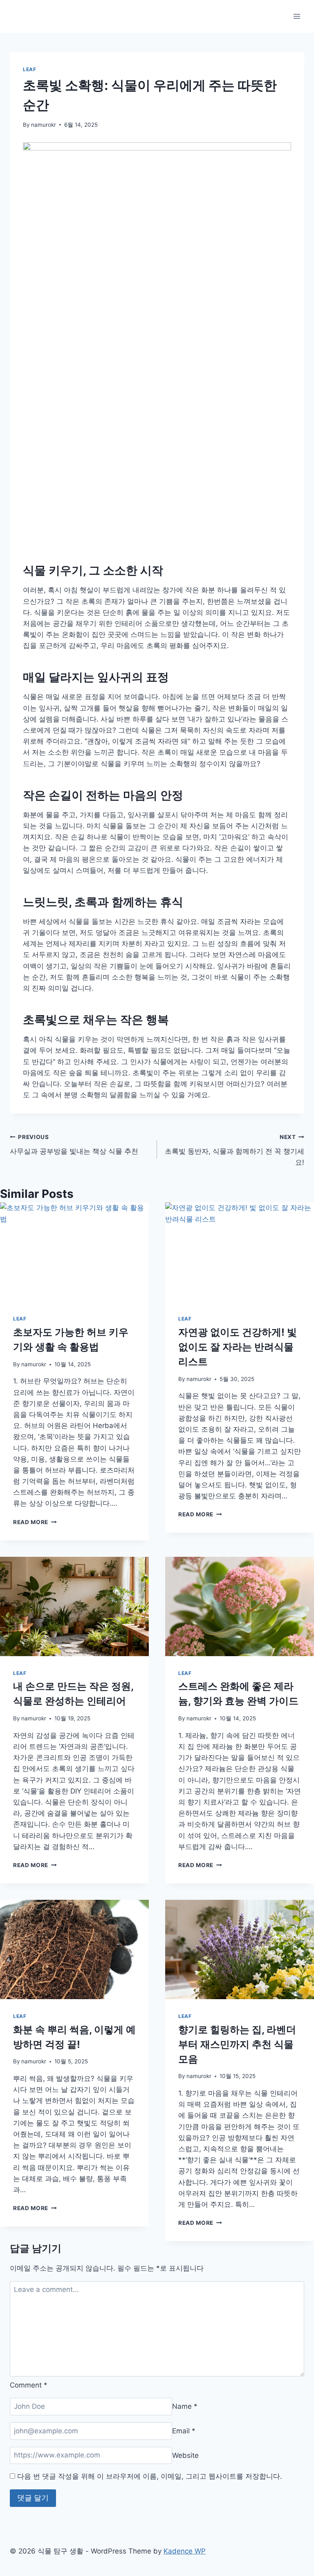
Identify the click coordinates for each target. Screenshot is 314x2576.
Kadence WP (185, 2551)
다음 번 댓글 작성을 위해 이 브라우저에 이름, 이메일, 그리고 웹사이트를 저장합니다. (150, 2476)
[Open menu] (297, 16)
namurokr (44, 125)
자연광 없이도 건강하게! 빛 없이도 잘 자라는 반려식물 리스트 (238, 1347)
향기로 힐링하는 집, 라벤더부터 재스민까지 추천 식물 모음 (237, 2044)
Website (185, 2455)
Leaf (29, 69)
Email (184, 2431)
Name (185, 2406)
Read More (34, 1522)
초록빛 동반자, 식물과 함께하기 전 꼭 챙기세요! (234, 1150)
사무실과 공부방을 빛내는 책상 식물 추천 (74, 1145)
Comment (29, 2385)
